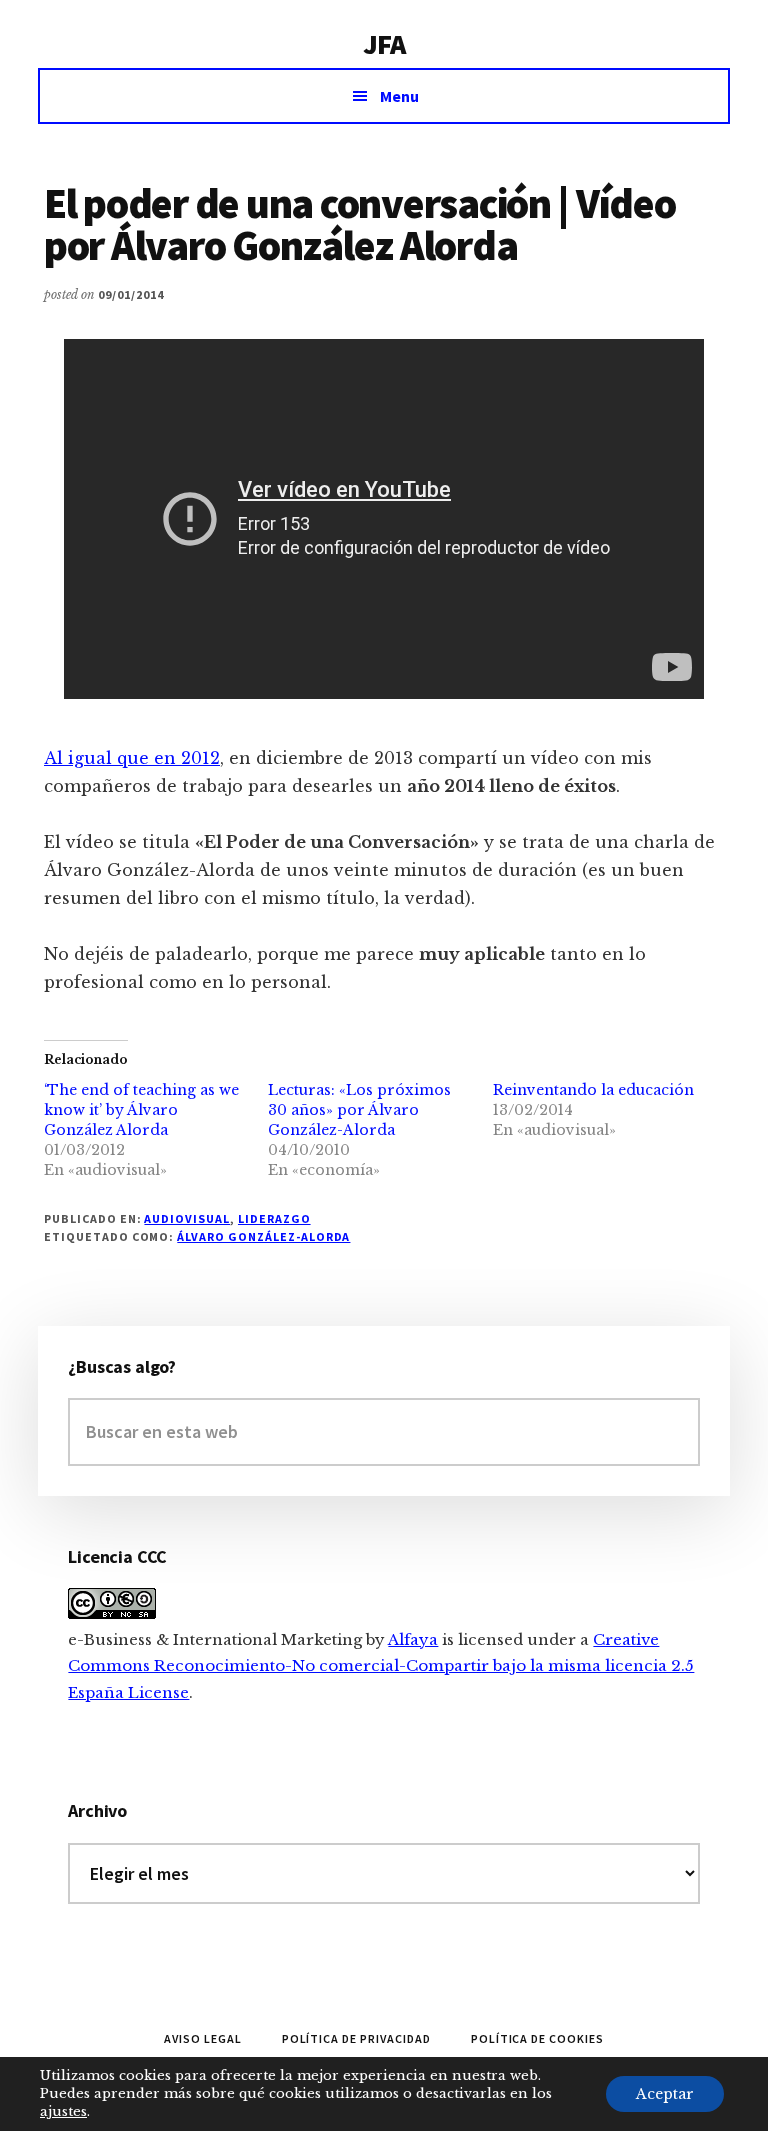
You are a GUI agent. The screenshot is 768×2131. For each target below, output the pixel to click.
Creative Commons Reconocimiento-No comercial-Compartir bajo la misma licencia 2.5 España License (381, 1666)
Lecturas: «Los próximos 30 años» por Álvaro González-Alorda (359, 1110)
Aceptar (665, 2094)
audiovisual (187, 1218)
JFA (384, 44)
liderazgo (274, 1218)
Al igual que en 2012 (132, 758)
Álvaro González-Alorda (263, 1236)
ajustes (63, 2111)
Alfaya (413, 1639)
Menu (399, 96)
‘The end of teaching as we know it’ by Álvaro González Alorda (141, 1110)
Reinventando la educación (593, 1090)
